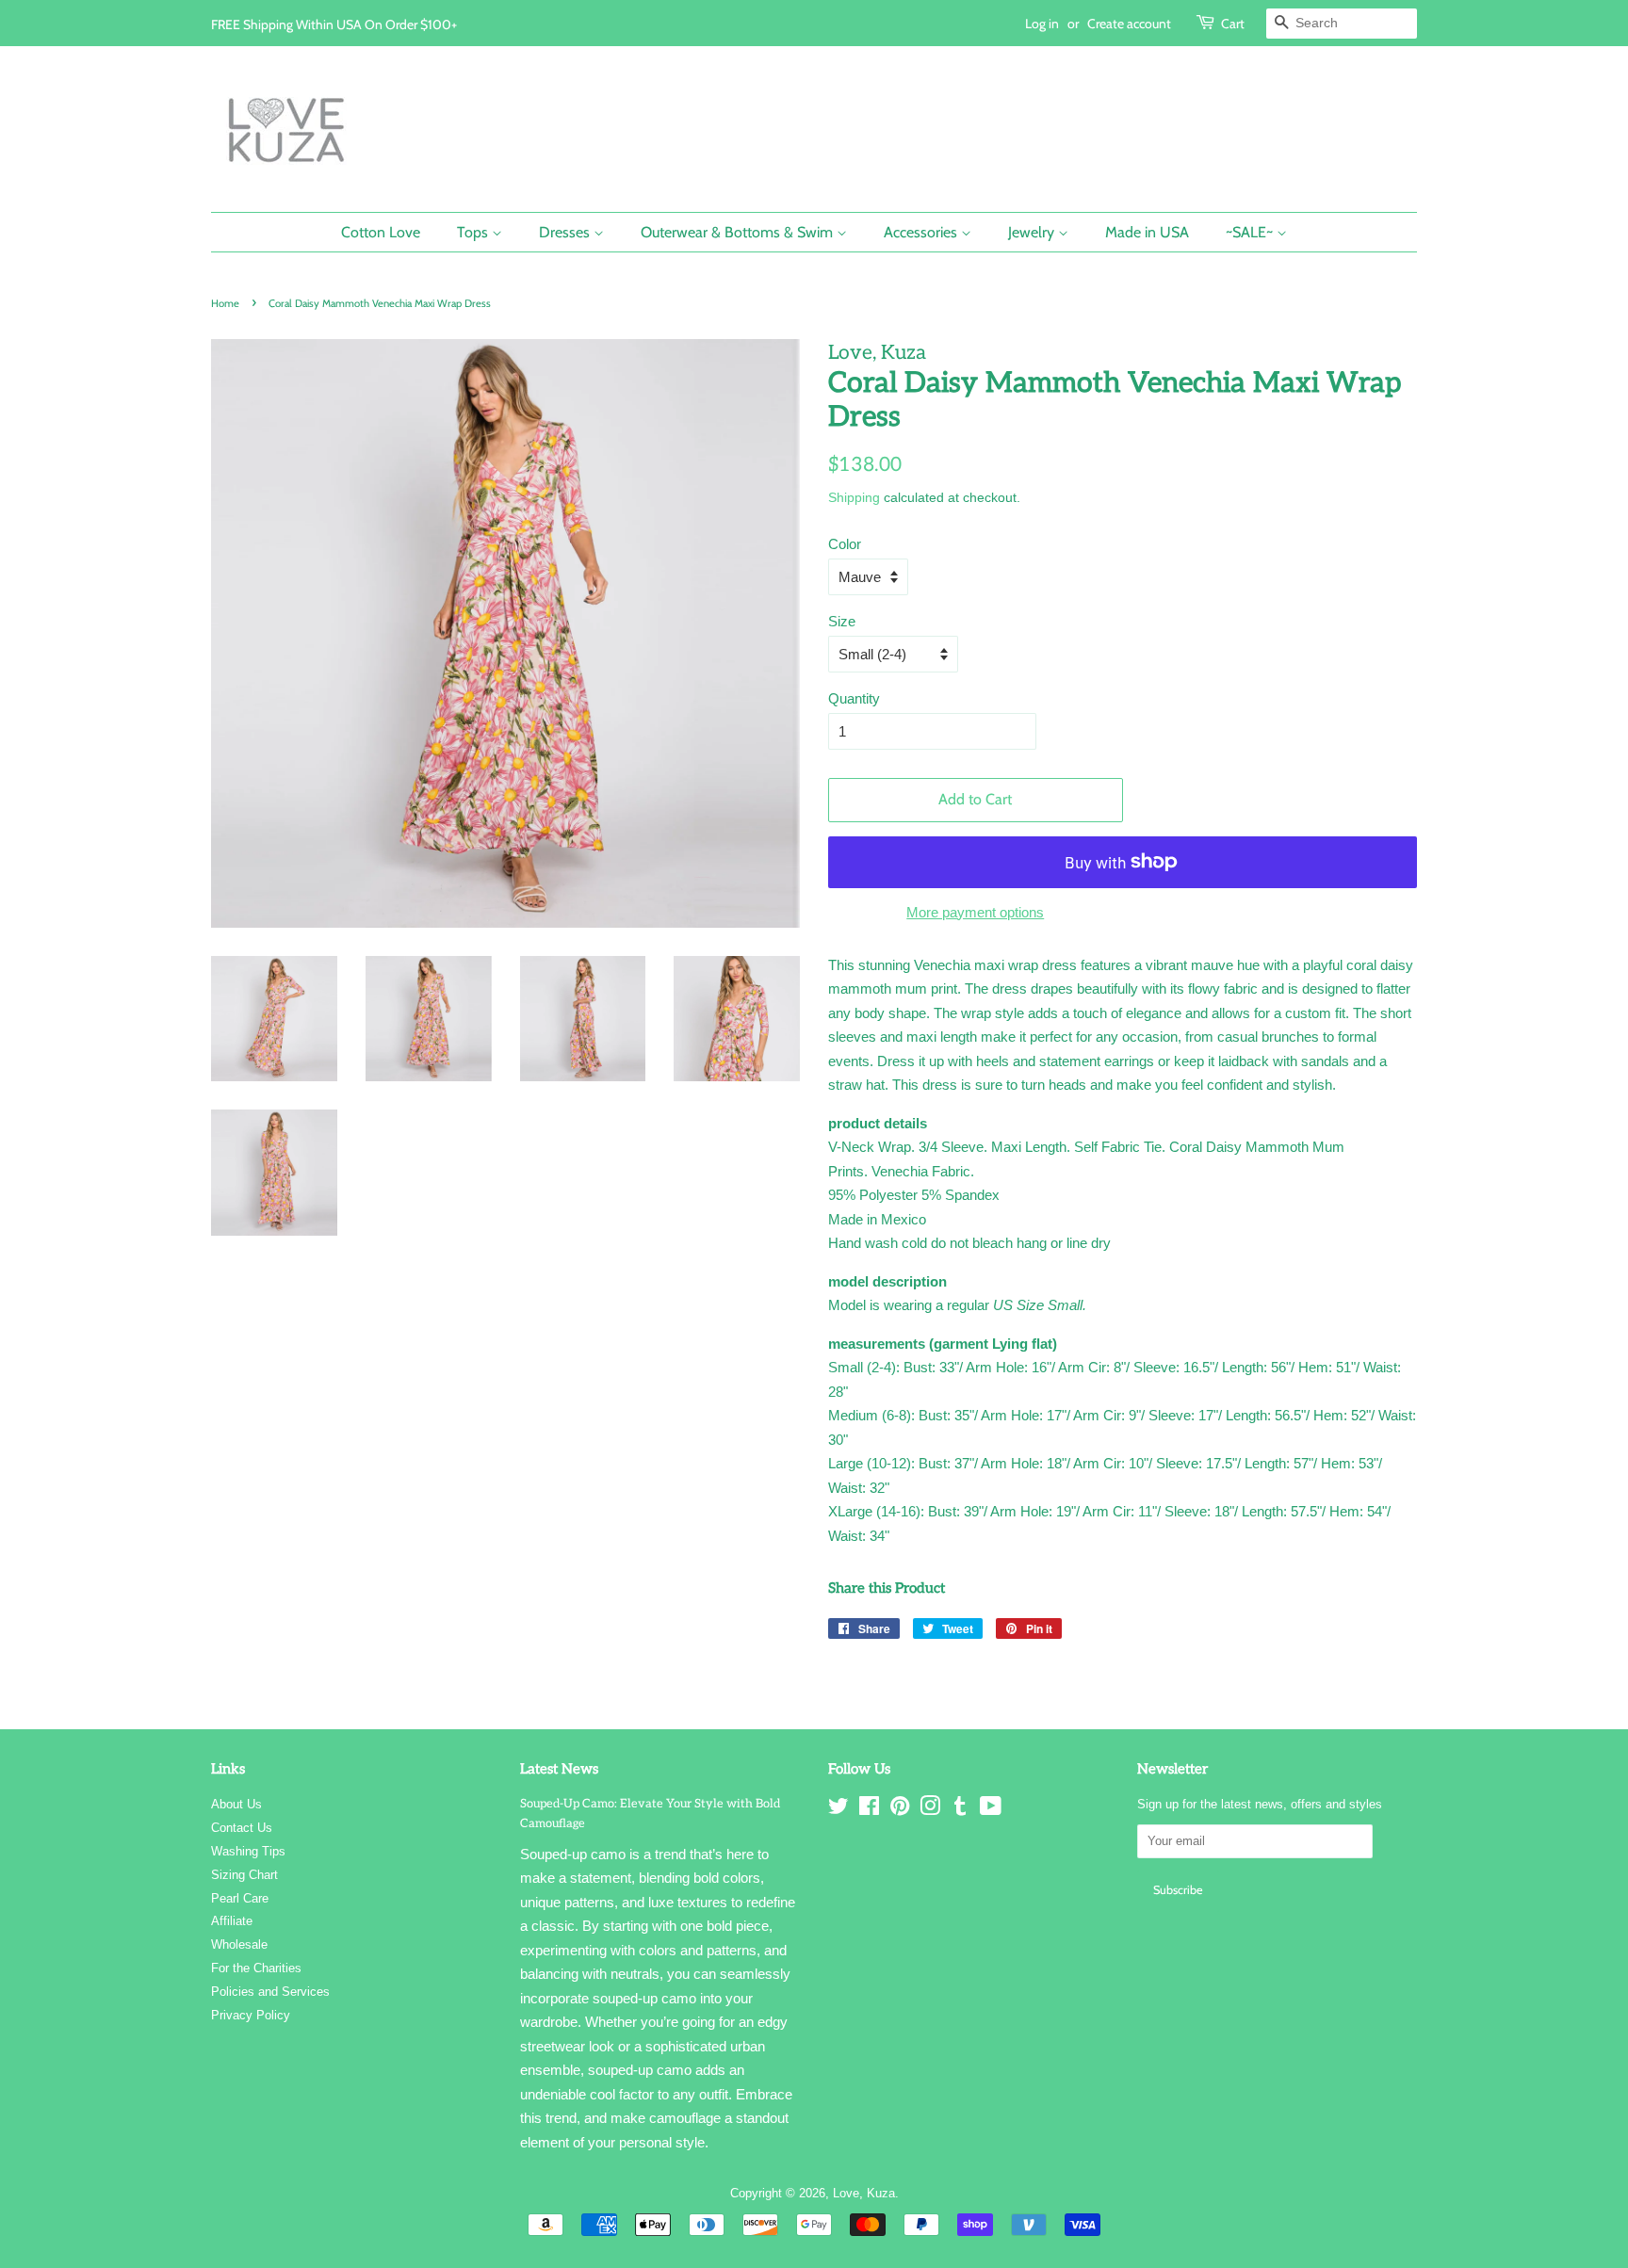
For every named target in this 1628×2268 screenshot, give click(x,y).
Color (845, 544)
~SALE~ (1251, 232)
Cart (1233, 23)
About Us (236, 1804)
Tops (474, 232)
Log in (1042, 23)
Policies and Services (270, 1992)
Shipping (854, 497)
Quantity (854, 698)
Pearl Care (240, 1898)
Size (842, 621)
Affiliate (232, 1921)
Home (225, 303)
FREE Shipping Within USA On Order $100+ (334, 24)
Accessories (922, 232)
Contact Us (242, 1828)
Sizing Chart (244, 1875)
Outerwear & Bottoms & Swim (739, 232)
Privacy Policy (251, 2015)
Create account (1129, 23)
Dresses (566, 232)
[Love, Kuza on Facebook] (869, 1810)
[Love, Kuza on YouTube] (991, 1810)
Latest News (559, 1769)
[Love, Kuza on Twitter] (838, 1810)
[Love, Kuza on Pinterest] (900, 1810)
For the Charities (256, 1968)
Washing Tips (248, 1851)
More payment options (975, 912)
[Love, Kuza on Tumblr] (960, 1810)
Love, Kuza (864, 2193)
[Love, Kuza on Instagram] (930, 1810)
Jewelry (1033, 232)
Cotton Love (381, 232)
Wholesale (239, 1944)
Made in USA (1147, 232)
